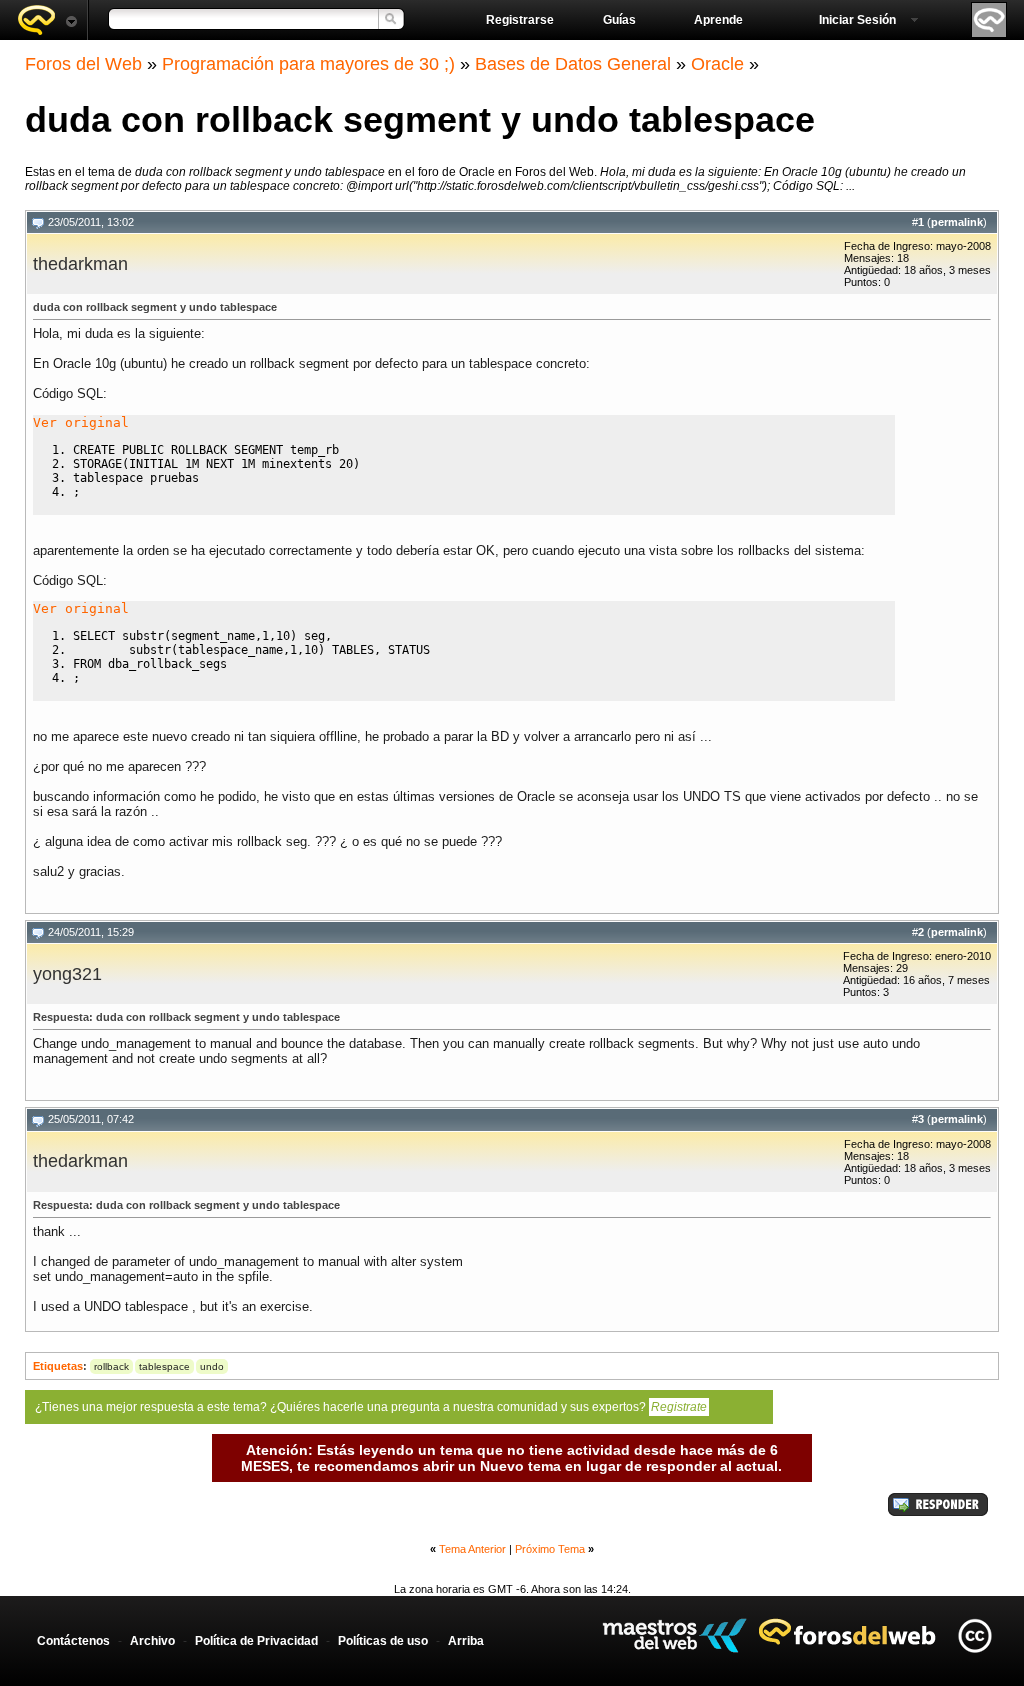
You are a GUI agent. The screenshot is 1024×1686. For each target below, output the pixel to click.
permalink (957, 222)
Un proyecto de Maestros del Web (674, 1635)
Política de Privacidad (256, 1641)
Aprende (718, 20)
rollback (111, 1366)
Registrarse (520, 20)
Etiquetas (58, 1366)
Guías (619, 20)
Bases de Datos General (573, 64)
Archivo (152, 1641)
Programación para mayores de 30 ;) (308, 64)
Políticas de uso (383, 1641)
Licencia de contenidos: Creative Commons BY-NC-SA (974, 1635)
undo (212, 1366)
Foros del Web (83, 64)
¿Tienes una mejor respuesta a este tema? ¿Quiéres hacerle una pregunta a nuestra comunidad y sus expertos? (371, 1407)
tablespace (164, 1366)
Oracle (717, 64)
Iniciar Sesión (857, 20)
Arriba (466, 1641)
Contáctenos (73, 1641)
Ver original (81, 422)
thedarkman (80, 264)
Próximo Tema (550, 1549)
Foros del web (47, 20)
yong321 (67, 974)
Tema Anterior (472, 1549)
